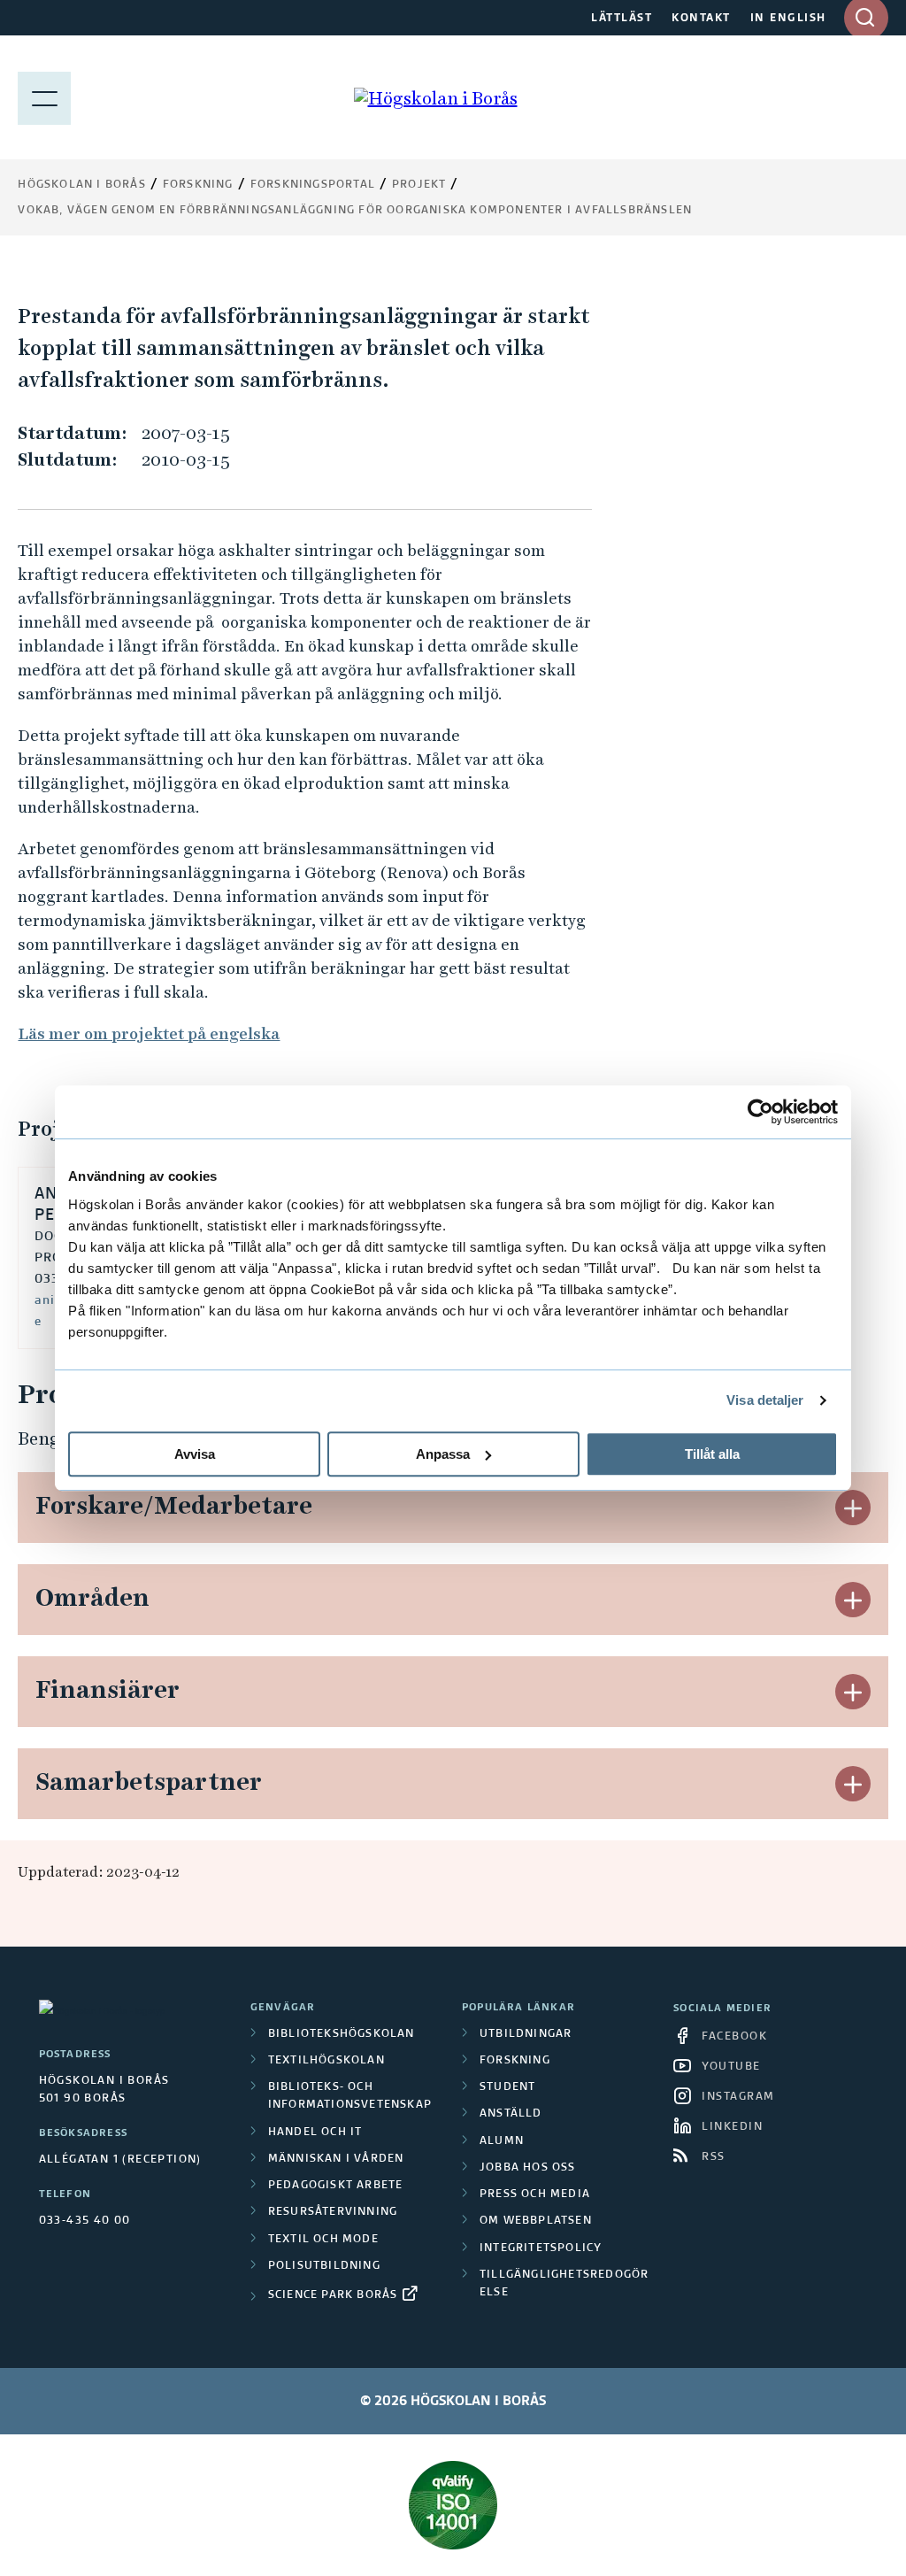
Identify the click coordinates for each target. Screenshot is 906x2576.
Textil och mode (323, 2240)
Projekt (419, 185)
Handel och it (315, 2133)
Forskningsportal (313, 185)
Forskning (198, 185)
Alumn (502, 2141)
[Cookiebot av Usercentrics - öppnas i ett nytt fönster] (760, 1112)
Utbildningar (526, 2034)
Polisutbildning (324, 2266)
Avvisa (195, 1454)
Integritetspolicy (541, 2248)
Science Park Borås (333, 2295)
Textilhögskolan (326, 2061)
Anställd (511, 2114)
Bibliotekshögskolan (342, 2034)
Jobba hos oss (528, 2168)
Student (507, 2087)
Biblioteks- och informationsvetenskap (350, 2096)
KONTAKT (701, 19)
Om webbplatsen (536, 2221)
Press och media (535, 2194)
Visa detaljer (765, 1400)
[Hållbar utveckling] (453, 2505)
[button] (853, 1508)
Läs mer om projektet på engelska (149, 1033)
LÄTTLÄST (622, 19)
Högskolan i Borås (81, 185)
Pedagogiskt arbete (336, 2186)
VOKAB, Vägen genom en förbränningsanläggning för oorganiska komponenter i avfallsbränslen (355, 211)
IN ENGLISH (788, 19)
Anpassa (443, 1454)
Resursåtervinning (333, 2212)
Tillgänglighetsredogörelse (564, 2284)
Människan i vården (336, 2159)
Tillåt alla (712, 1454)
